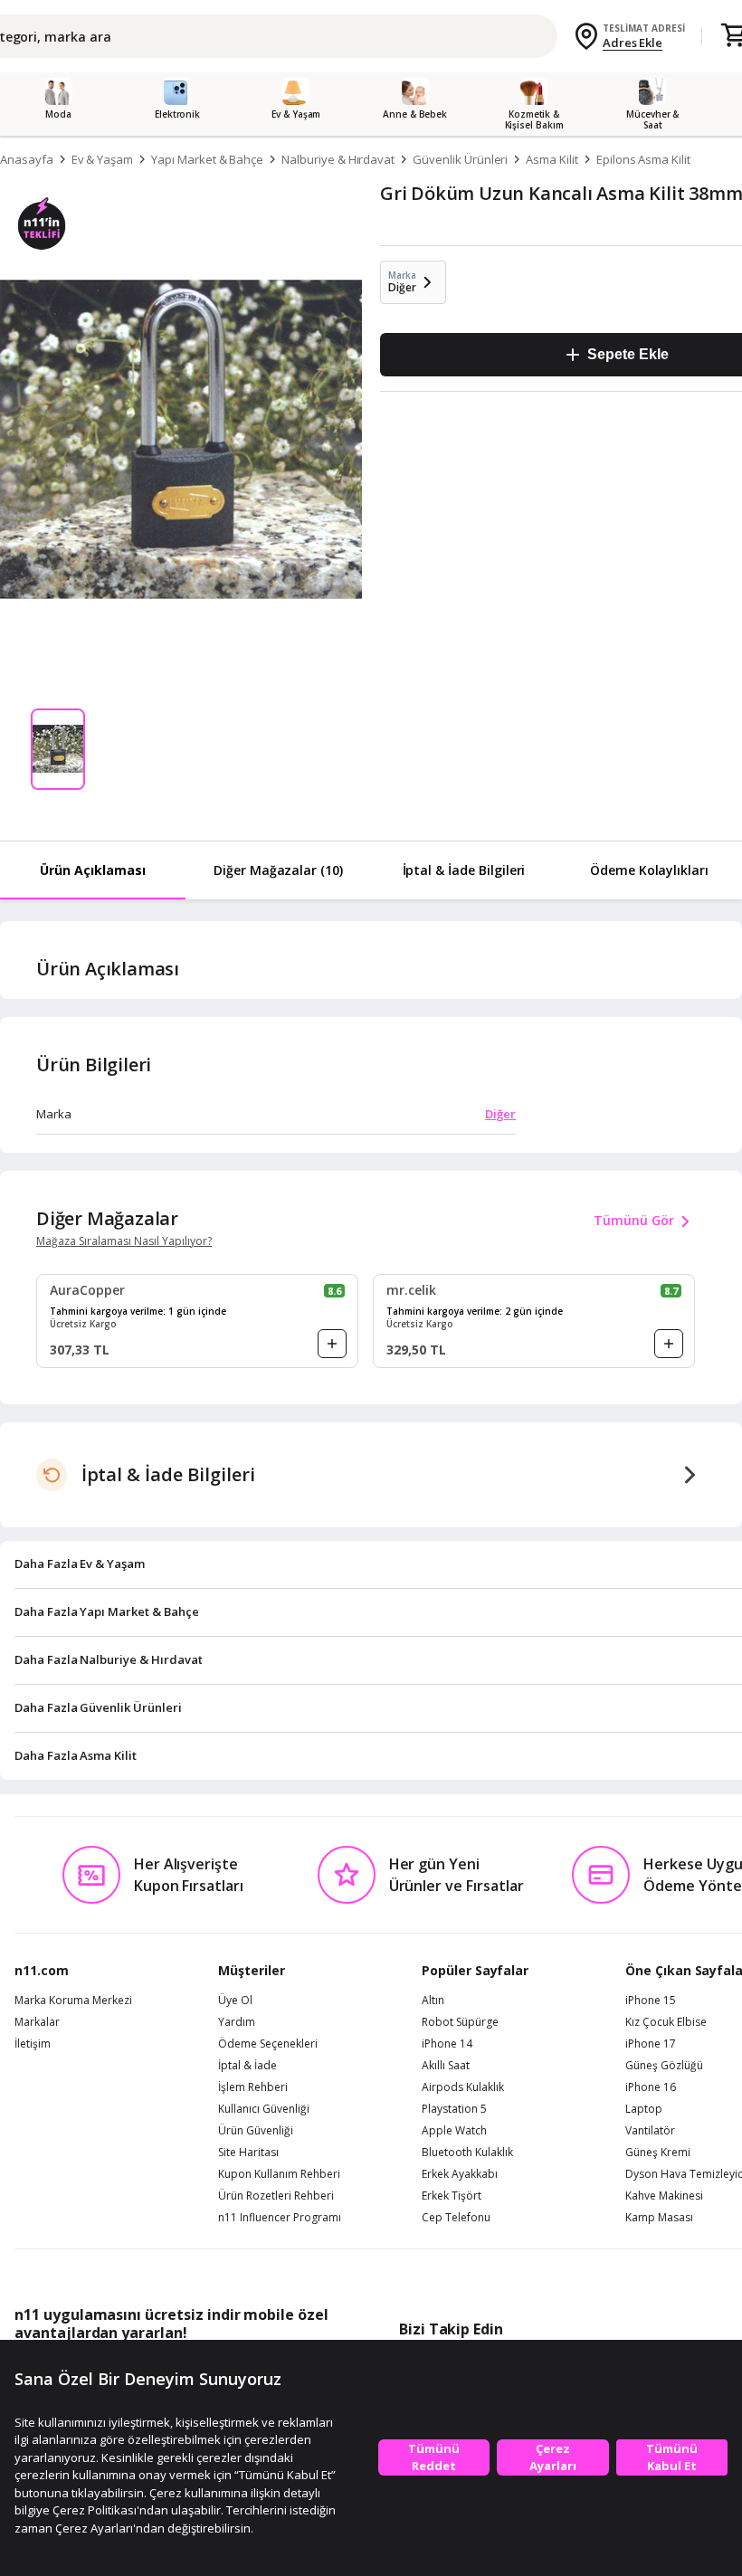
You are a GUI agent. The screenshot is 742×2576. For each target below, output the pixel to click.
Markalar (37, 2022)
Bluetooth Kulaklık (467, 2153)
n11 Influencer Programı (280, 2218)
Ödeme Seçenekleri (268, 2044)
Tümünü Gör (634, 1220)
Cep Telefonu (456, 2218)
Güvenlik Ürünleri (460, 159)
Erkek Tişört (452, 2196)
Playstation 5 (454, 2109)
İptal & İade (247, 2066)
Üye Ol (235, 2001)
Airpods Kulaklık (463, 2087)
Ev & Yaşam (103, 159)
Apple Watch (454, 2131)
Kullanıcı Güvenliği (264, 2109)
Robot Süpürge (460, 2022)
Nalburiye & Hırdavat (338, 159)
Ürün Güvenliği (256, 2131)
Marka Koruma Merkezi (73, 2001)
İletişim (33, 2044)
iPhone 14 (447, 2044)
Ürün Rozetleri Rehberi (276, 2196)
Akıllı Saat (446, 2066)
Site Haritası (248, 2153)
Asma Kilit (552, 159)
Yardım (237, 2022)
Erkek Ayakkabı (460, 2174)
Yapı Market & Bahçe (207, 159)
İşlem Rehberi (253, 2087)
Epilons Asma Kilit (643, 159)
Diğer (500, 1114)
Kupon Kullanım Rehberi (279, 2174)
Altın (433, 2001)
